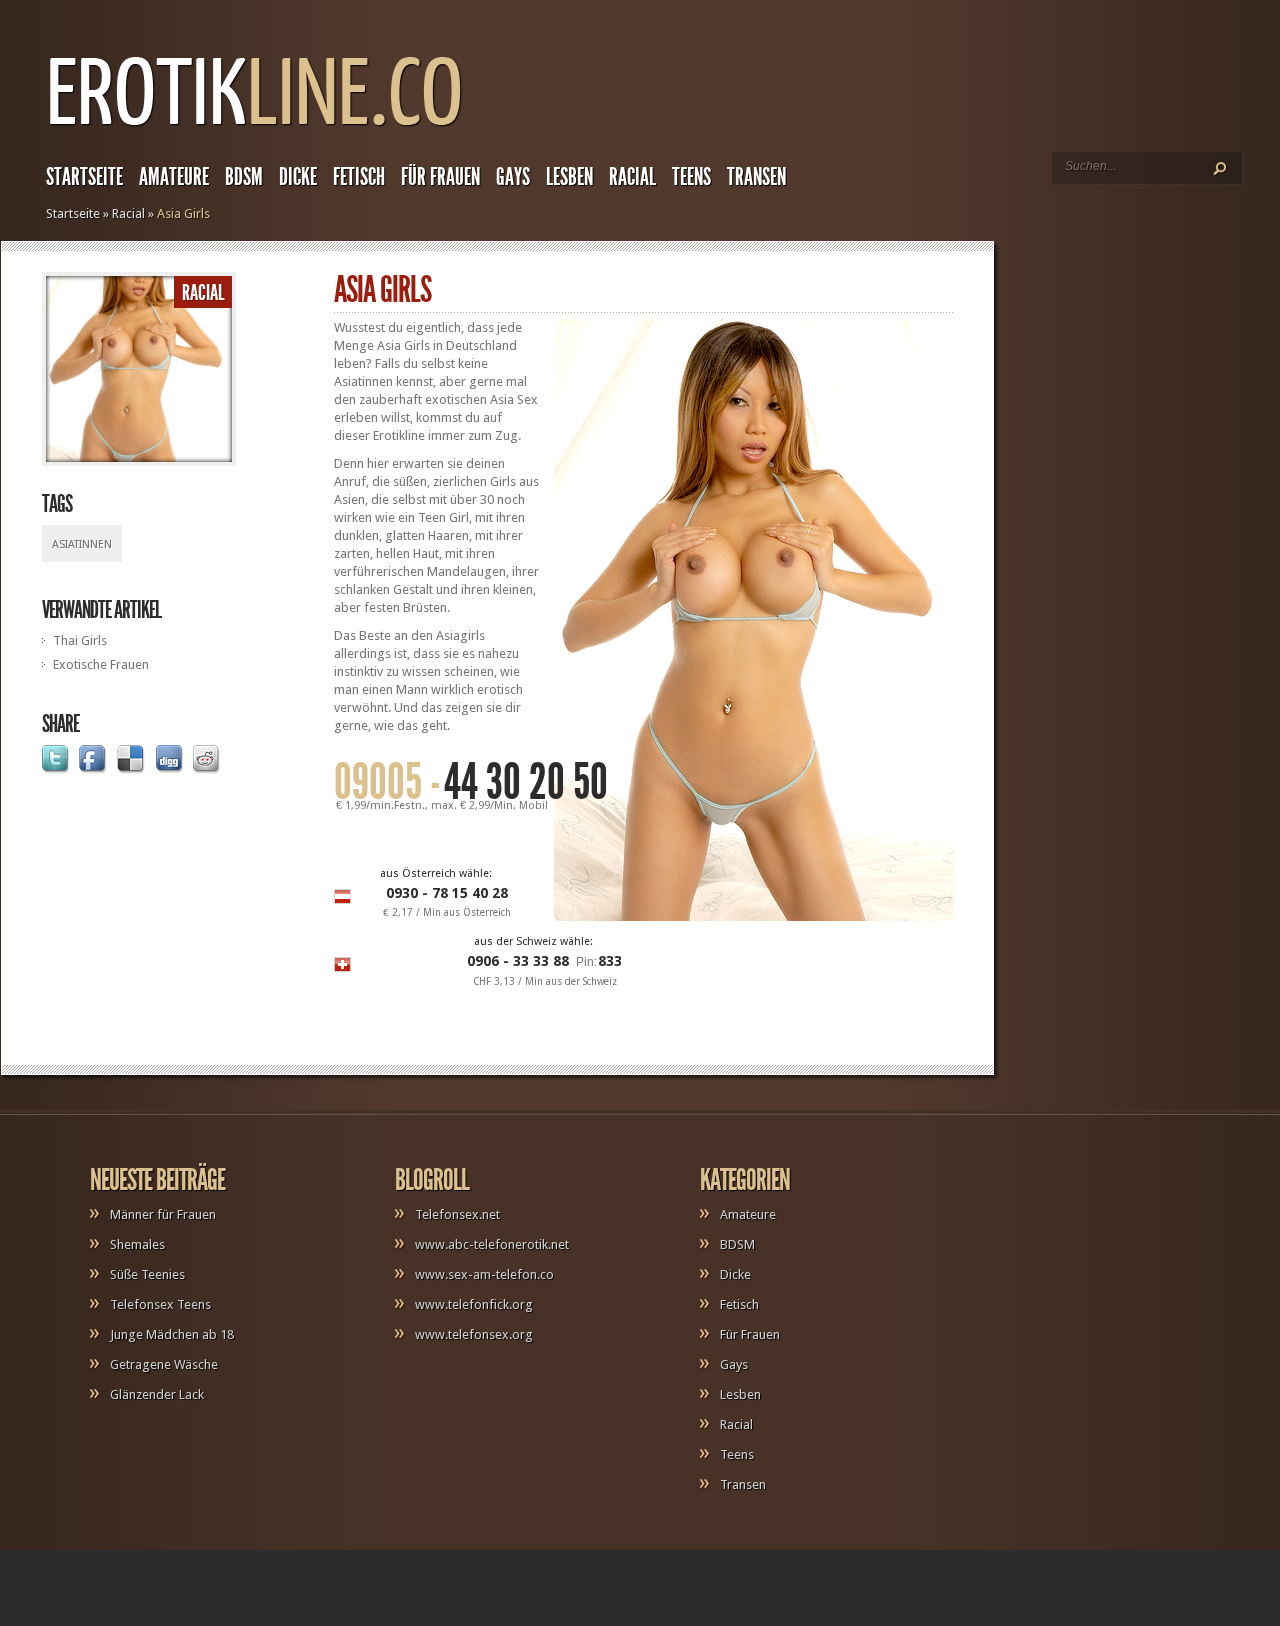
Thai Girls (80, 640)
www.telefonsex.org (474, 1334)
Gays (513, 177)
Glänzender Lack (157, 1394)
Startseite (84, 177)
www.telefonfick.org (474, 1304)
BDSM (244, 177)
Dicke (298, 177)
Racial (632, 177)
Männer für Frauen (163, 1214)
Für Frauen (440, 177)
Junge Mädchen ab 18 (172, 1334)
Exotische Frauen (101, 664)
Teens (691, 177)
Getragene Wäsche (164, 1364)
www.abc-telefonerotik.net (492, 1244)
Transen (756, 177)
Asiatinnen (82, 544)
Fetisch (359, 177)
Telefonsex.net (457, 1214)
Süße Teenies (147, 1274)
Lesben (569, 177)
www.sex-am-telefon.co (484, 1274)
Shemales (137, 1244)
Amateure (174, 177)
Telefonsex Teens (160, 1304)
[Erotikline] (254, 135)
